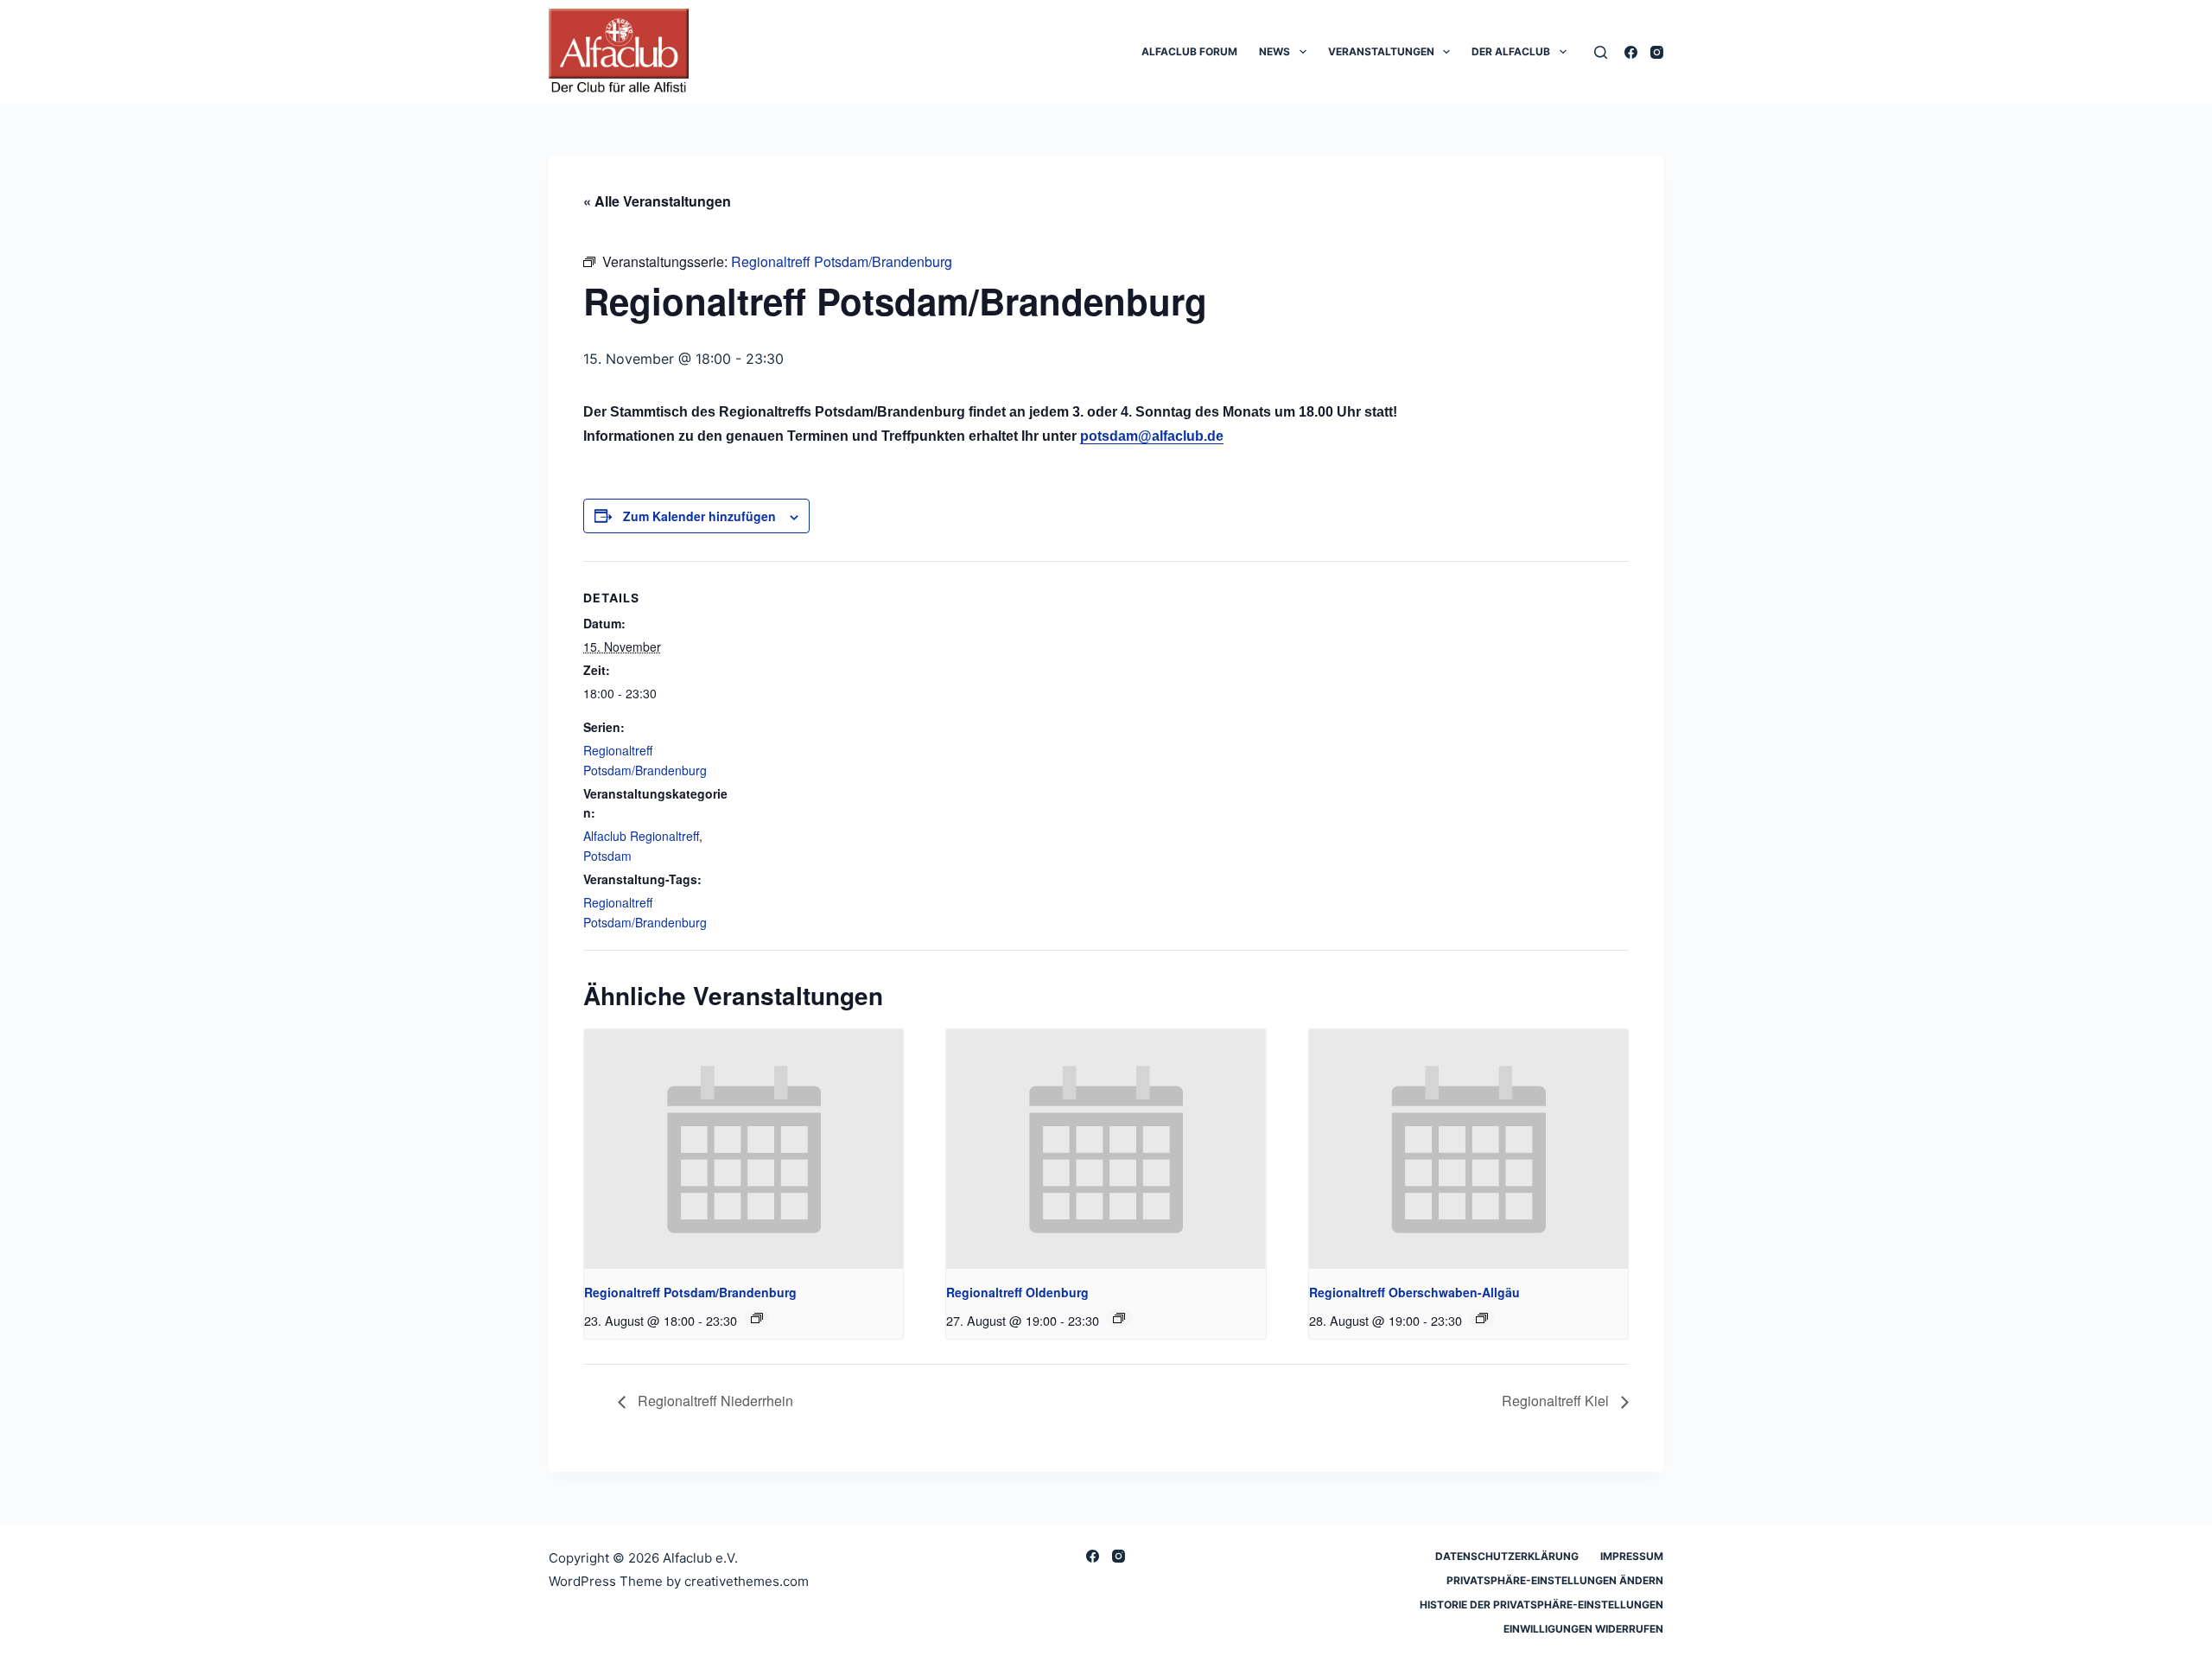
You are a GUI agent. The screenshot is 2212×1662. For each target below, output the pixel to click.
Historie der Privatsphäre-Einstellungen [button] (1541, 1605)
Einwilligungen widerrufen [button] (1583, 1629)
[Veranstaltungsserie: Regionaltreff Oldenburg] (1119, 1318)
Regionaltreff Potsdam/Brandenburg (690, 1292)
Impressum (1632, 1556)
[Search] (1601, 52)
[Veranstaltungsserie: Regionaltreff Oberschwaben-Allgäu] (1482, 1318)
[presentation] (744, 1149)
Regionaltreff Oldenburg (1017, 1292)
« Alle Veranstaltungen (657, 201)
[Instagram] (1657, 52)
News (1274, 51)
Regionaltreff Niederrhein (714, 1401)
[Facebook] (1631, 52)
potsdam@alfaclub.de (1152, 436)
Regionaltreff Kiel (1557, 1401)
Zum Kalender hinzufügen (699, 516)
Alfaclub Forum (1189, 51)
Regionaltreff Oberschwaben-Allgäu (1414, 1292)
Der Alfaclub (1511, 51)
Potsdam (607, 856)
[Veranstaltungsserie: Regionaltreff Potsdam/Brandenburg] (757, 1318)
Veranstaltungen (1381, 51)
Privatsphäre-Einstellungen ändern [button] (1555, 1580)
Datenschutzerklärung (1507, 1556)
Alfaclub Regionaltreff (641, 836)
